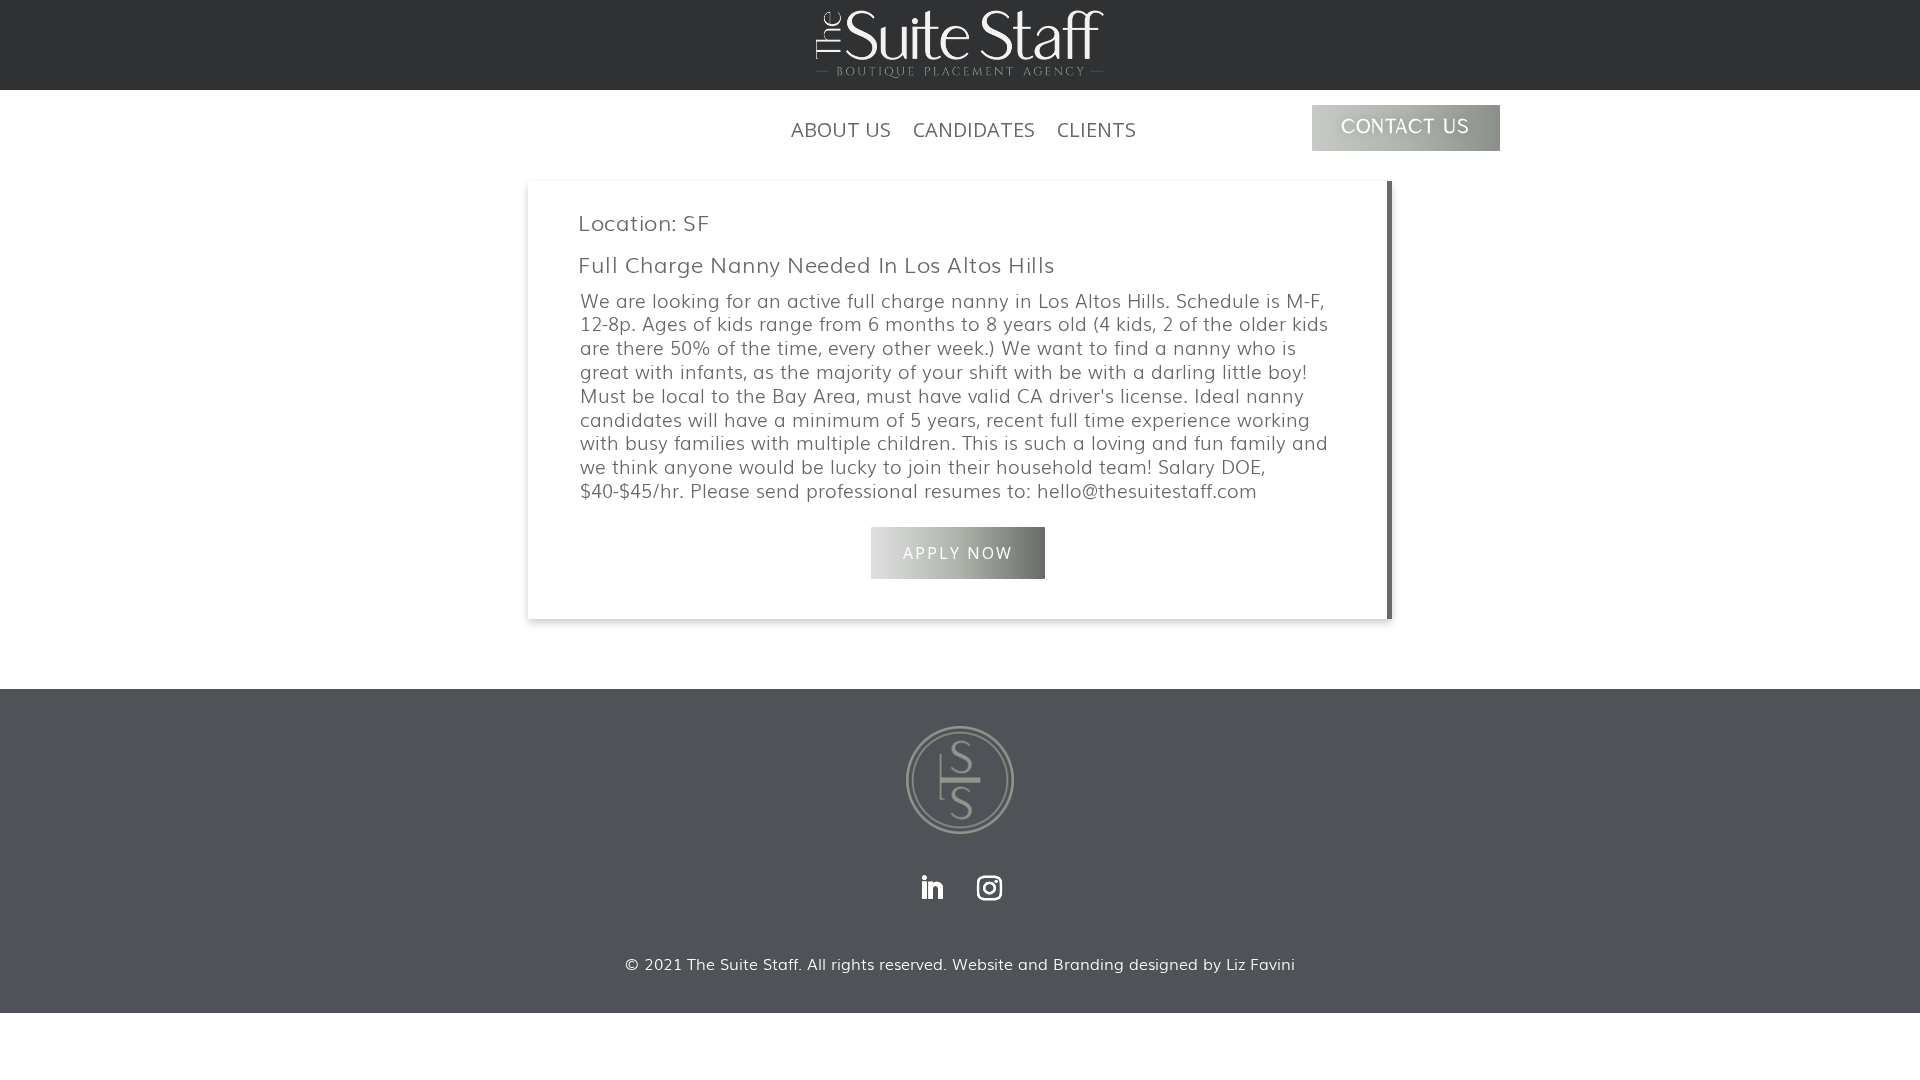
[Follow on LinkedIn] (931, 889)
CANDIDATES (974, 133)
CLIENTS (1096, 133)
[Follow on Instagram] (989, 889)
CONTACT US (1406, 128)
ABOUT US (841, 133)
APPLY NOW (958, 553)
